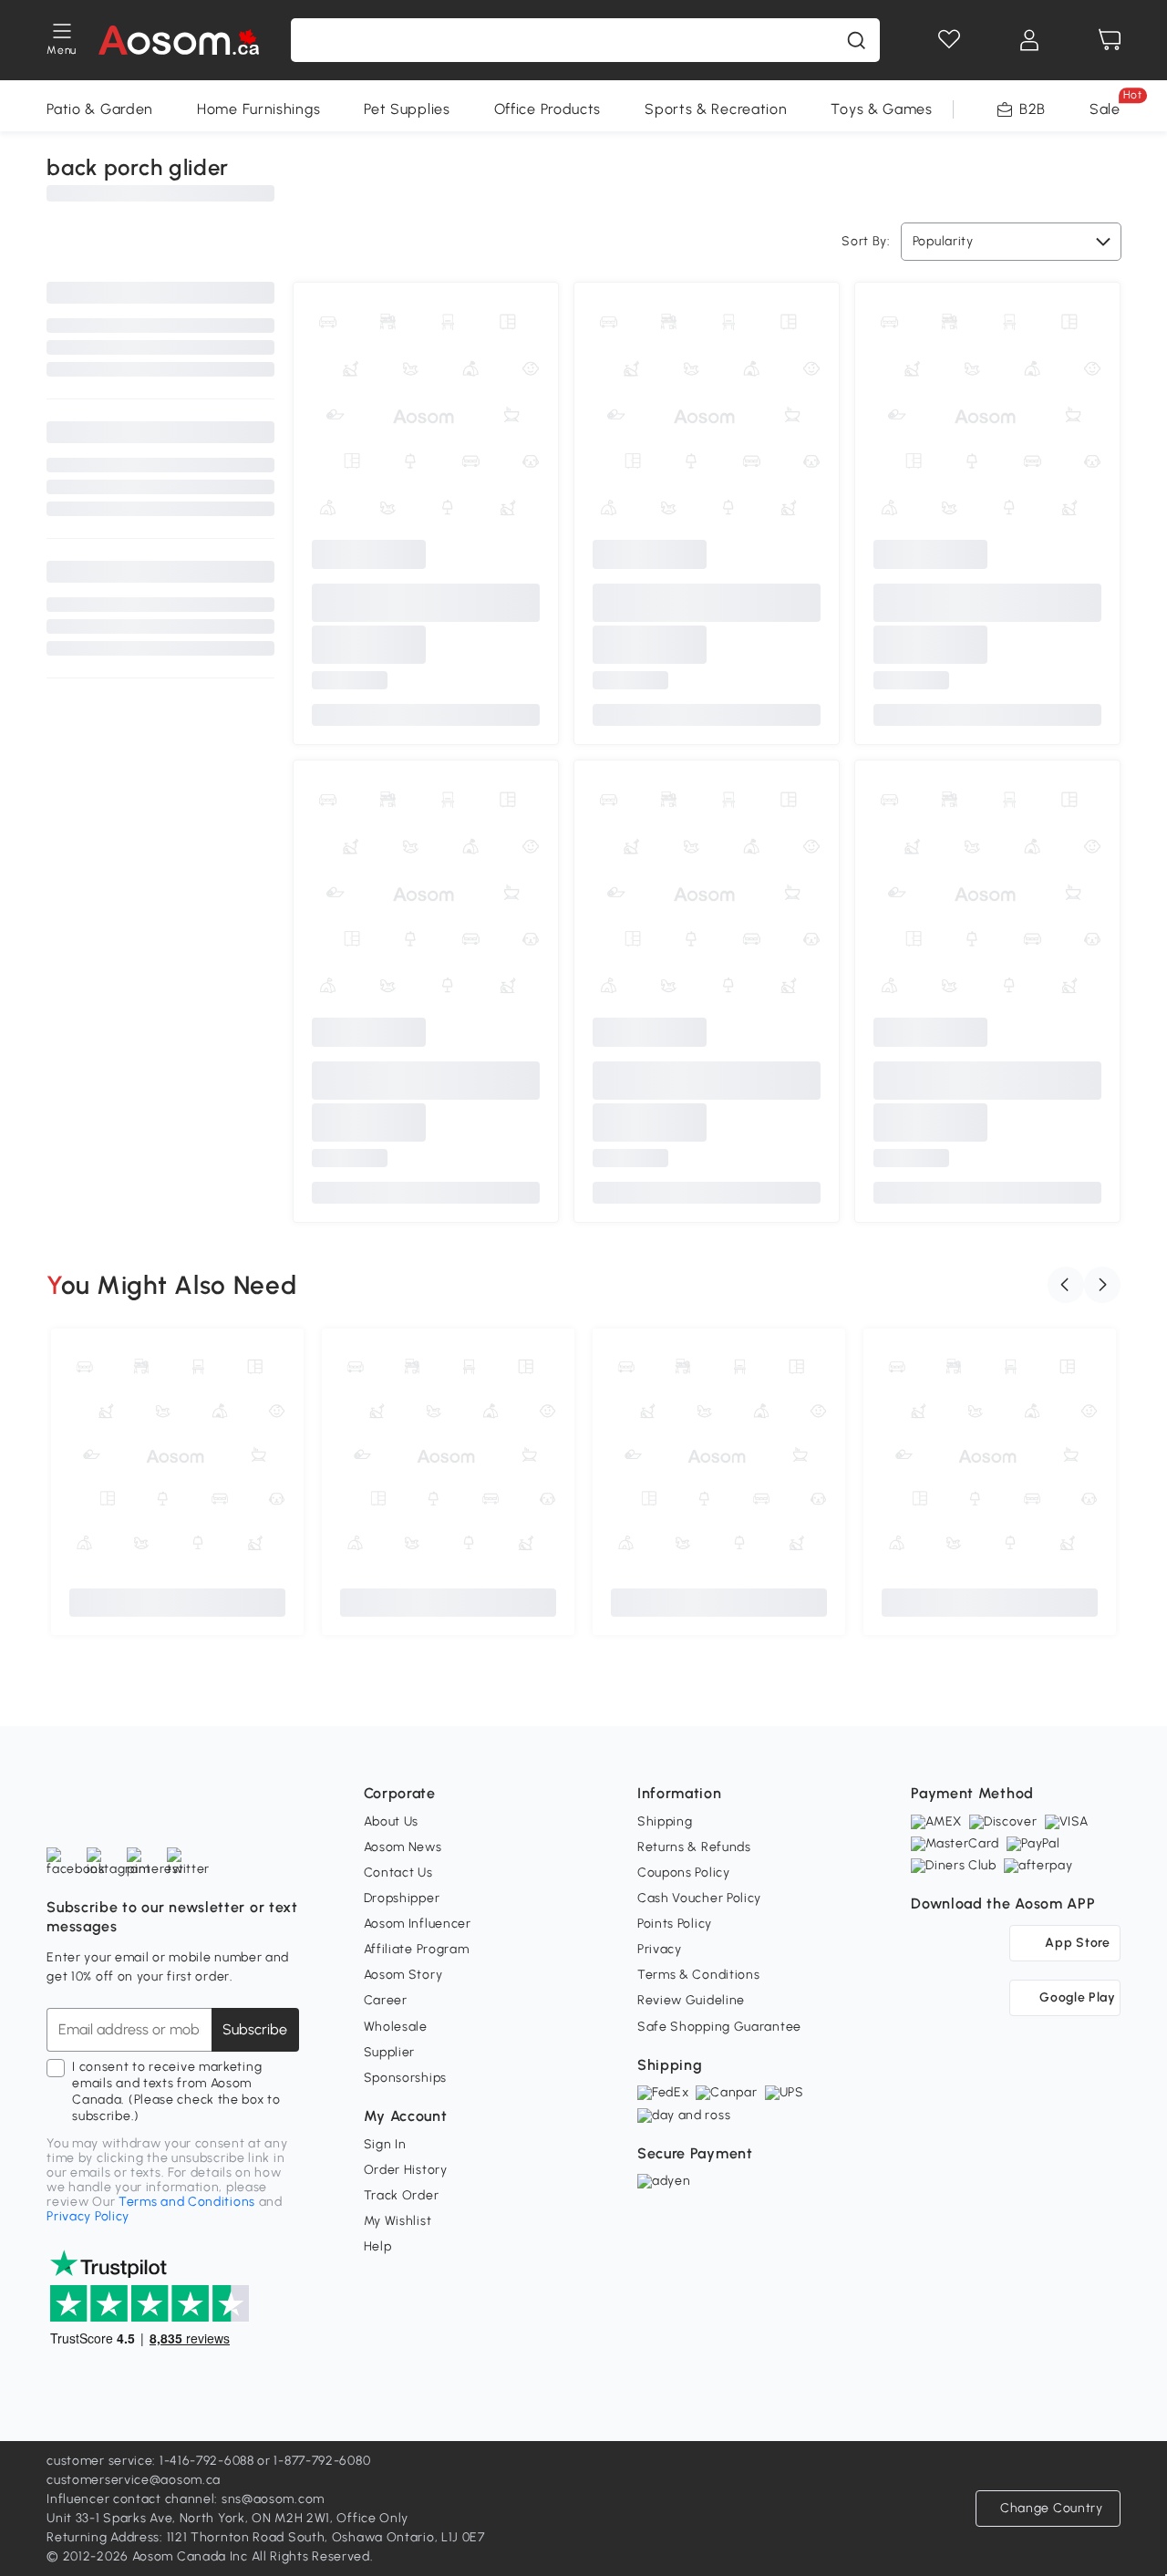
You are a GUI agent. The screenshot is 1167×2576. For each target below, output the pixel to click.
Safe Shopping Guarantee (719, 2027)
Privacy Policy (88, 2216)
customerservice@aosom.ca (134, 2480)
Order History (406, 2170)
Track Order (402, 2195)
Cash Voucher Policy (699, 1898)
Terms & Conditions (699, 1975)
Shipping (665, 1821)
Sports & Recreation (716, 109)
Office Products (548, 109)
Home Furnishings (258, 109)
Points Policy (675, 1924)
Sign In (385, 2144)
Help (378, 2246)
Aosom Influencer (418, 1924)
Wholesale (396, 2027)
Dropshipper (402, 1898)
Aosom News (403, 1847)
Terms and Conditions (187, 2202)
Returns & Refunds (694, 1847)
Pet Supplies (407, 109)
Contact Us (398, 1873)
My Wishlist (398, 2221)
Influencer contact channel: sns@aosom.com (186, 2499)
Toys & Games (881, 109)
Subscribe (255, 2029)
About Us (392, 1821)
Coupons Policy (684, 1873)
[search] (856, 40)
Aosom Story (403, 1975)
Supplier (390, 2052)
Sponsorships (405, 2078)
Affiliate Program (417, 1949)
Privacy (660, 1949)
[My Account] (1029, 40)
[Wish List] (949, 40)
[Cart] (1110, 40)
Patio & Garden (100, 109)
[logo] (178, 40)
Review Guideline (691, 2000)
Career (386, 2000)
